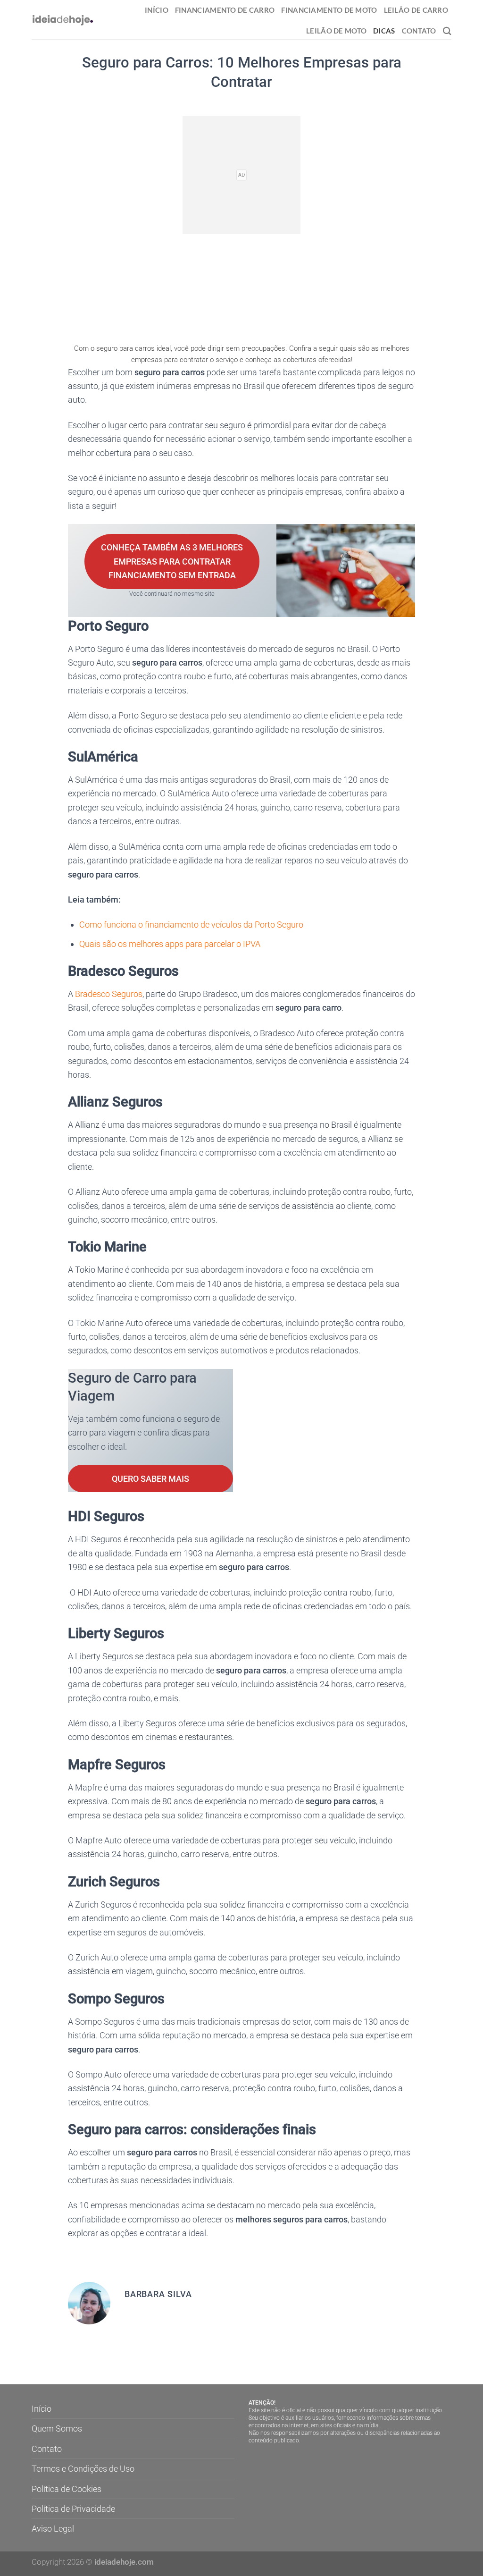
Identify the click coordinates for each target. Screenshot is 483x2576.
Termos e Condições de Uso (83, 2469)
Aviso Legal (53, 2529)
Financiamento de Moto (329, 10)
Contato (419, 31)
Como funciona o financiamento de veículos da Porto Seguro (191, 925)
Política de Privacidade (73, 2509)
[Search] (447, 31)
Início (157, 10)
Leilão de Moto (336, 31)
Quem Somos (57, 2428)
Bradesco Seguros (109, 994)
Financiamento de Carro (225, 10)
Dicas (384, 31)
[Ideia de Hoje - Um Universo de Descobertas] (63, 20)
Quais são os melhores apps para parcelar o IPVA (170, 944)
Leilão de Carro (416, 10)
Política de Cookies (67, 2489)
